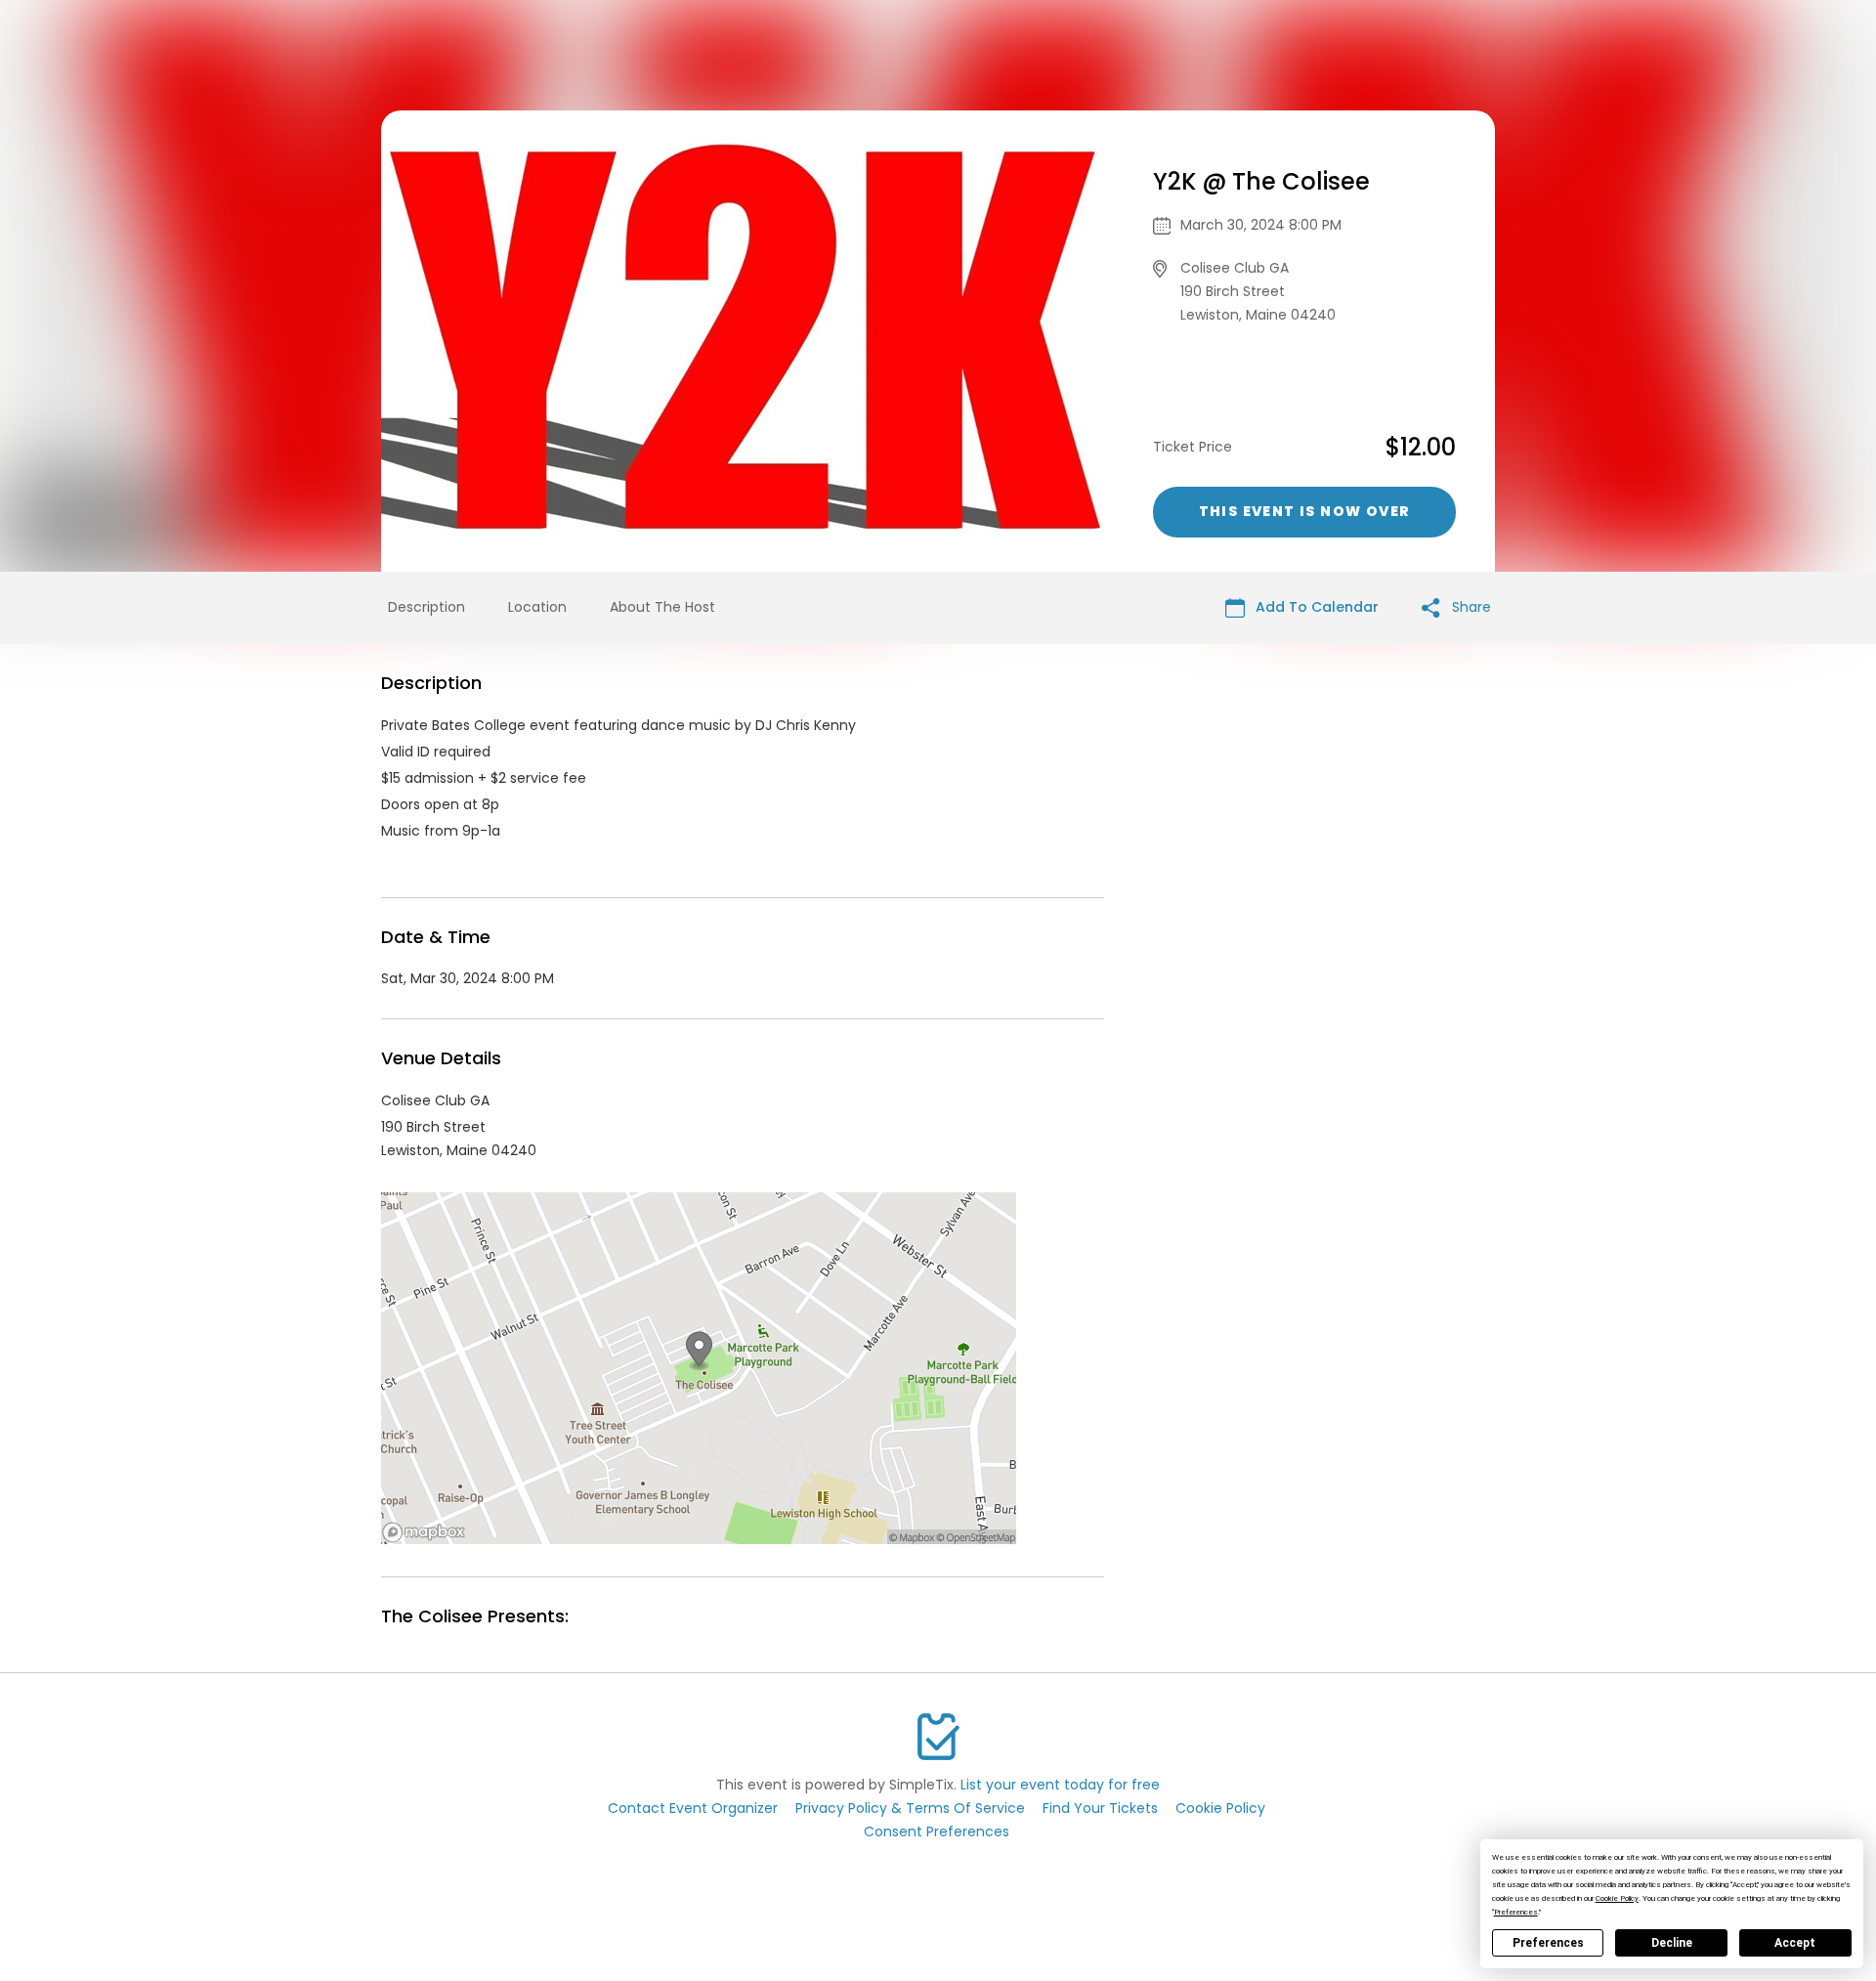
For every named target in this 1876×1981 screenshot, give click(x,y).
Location (537, 607)
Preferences (1548, 1943)
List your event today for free (1060, 1785)
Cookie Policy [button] (1617, 1898)
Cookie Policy (1220, 1808)
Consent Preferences (937, 1831)
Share (1470, 607)
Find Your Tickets (1100, 1808)
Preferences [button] (1516, 1912)
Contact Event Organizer (693, 1808)
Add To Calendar (1315, 607)
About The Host (662, 607)
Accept (1795, 1943)
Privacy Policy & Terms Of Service (910, 1808)
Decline (1672, 1943)
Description (426, 607)
